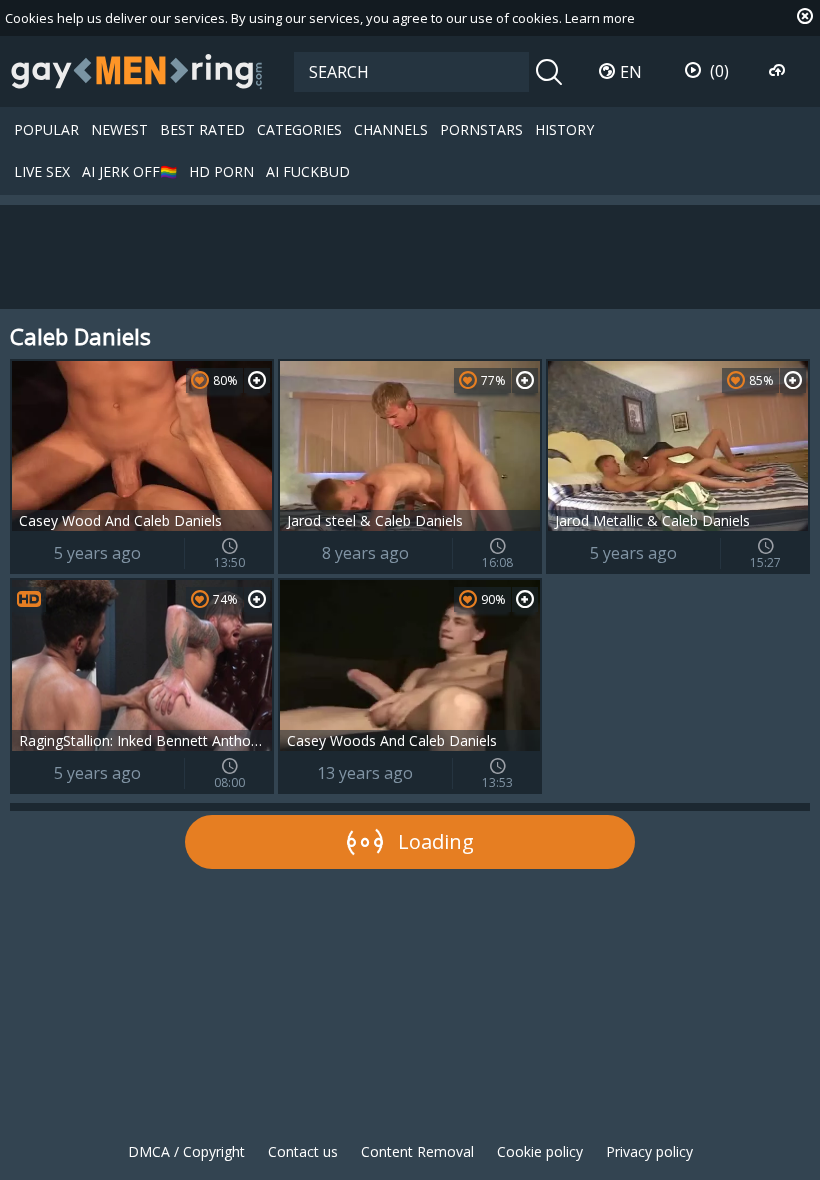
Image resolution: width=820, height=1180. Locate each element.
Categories (299, 129)
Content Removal (417, 1151)
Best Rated (202, 129)
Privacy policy (649, 1151)
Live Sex (42, 171)
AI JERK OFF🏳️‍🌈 (129, 171)
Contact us (303, 1151)
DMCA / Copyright (186, 1151)
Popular (46, 129)
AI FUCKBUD (308, 171)
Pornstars (481, 129)
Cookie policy (540, 1151)
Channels (391, 129)
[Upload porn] (779, 71)
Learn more (600, 18)
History (564, 129)
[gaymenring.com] (137, 71)
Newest (119, 129)
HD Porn (221, 171)
